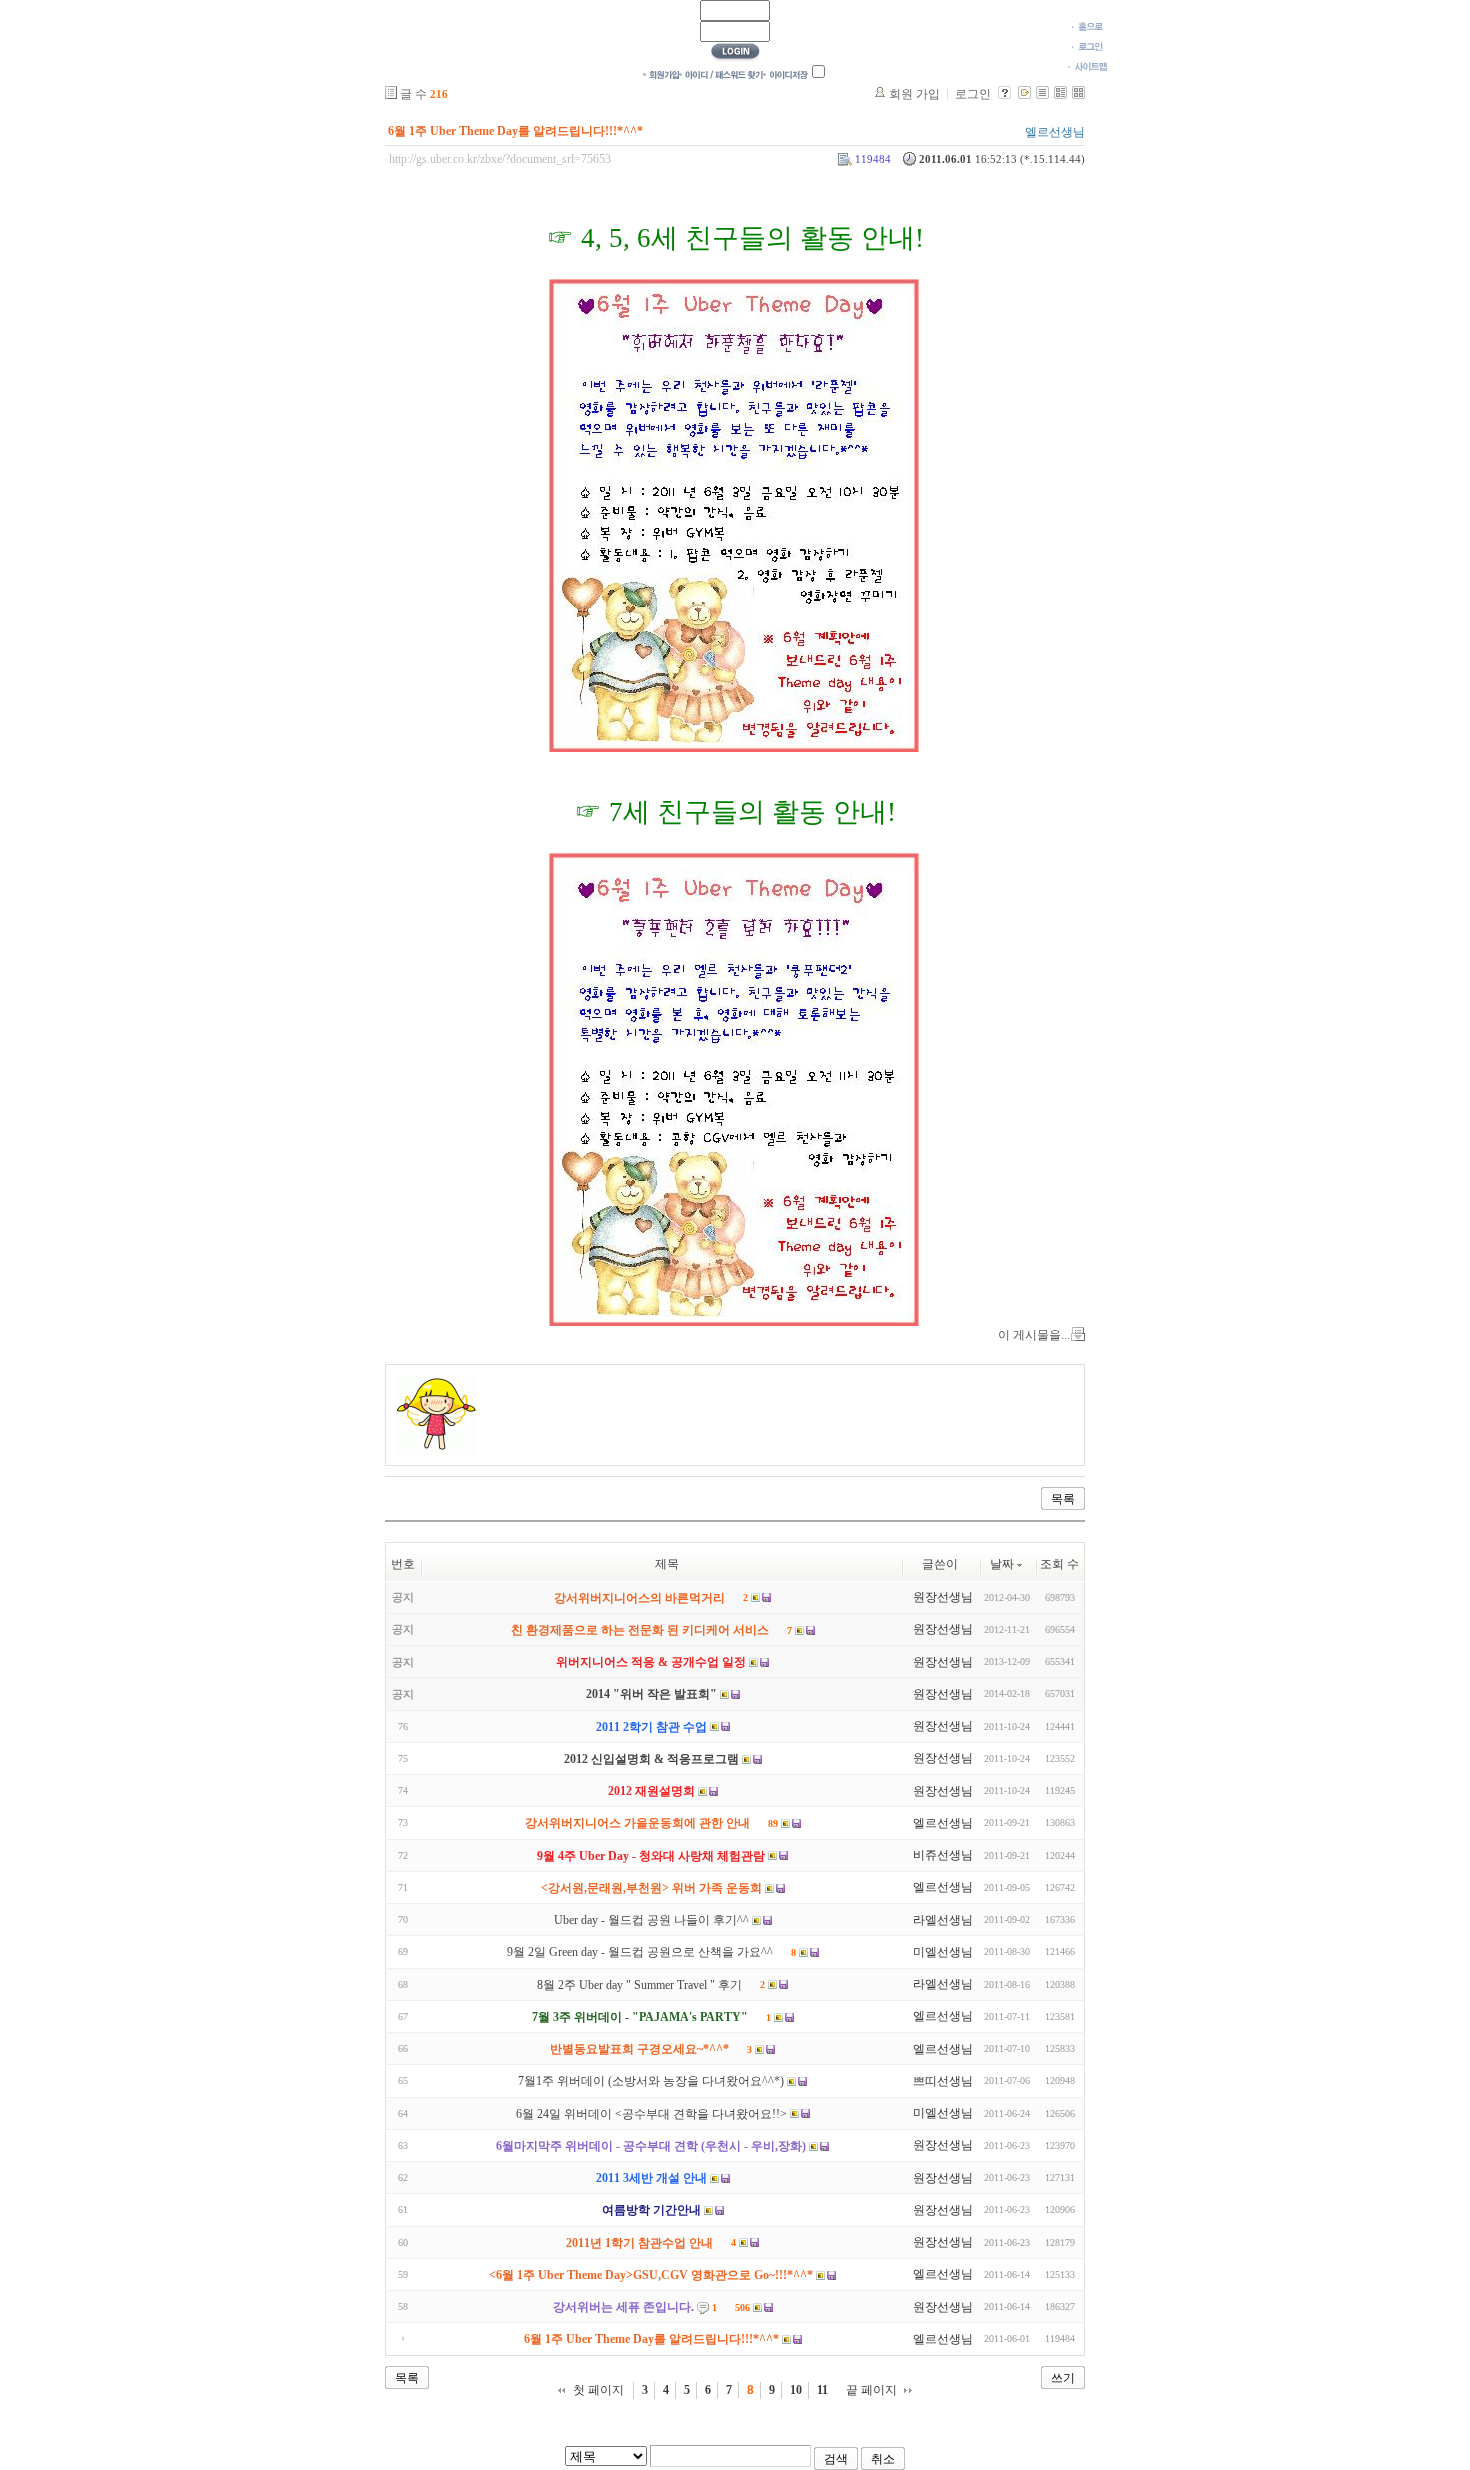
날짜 (1002, 1564)
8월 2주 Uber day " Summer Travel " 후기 (639, 1985)
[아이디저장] (785, 74)
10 (796, 2390)
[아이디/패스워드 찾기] (721, 74)
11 (822, 2390)
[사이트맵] (1087, 66)
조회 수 (1059, 1564)
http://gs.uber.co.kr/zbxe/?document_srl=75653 (500, 159)
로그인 (973, 94)
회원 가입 (914, 94)
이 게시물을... (1034, 1335)
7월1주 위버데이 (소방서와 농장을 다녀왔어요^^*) (651, 2082)
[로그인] (1087, 46)
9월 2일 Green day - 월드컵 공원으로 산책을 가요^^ (640, 1953)
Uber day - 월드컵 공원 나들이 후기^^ (651, 1920)
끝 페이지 (871, 2390)
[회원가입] (661, 74)
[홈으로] (1087, 26)
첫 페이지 (598, 2390)
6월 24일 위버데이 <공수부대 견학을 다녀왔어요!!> (651, 2114)
